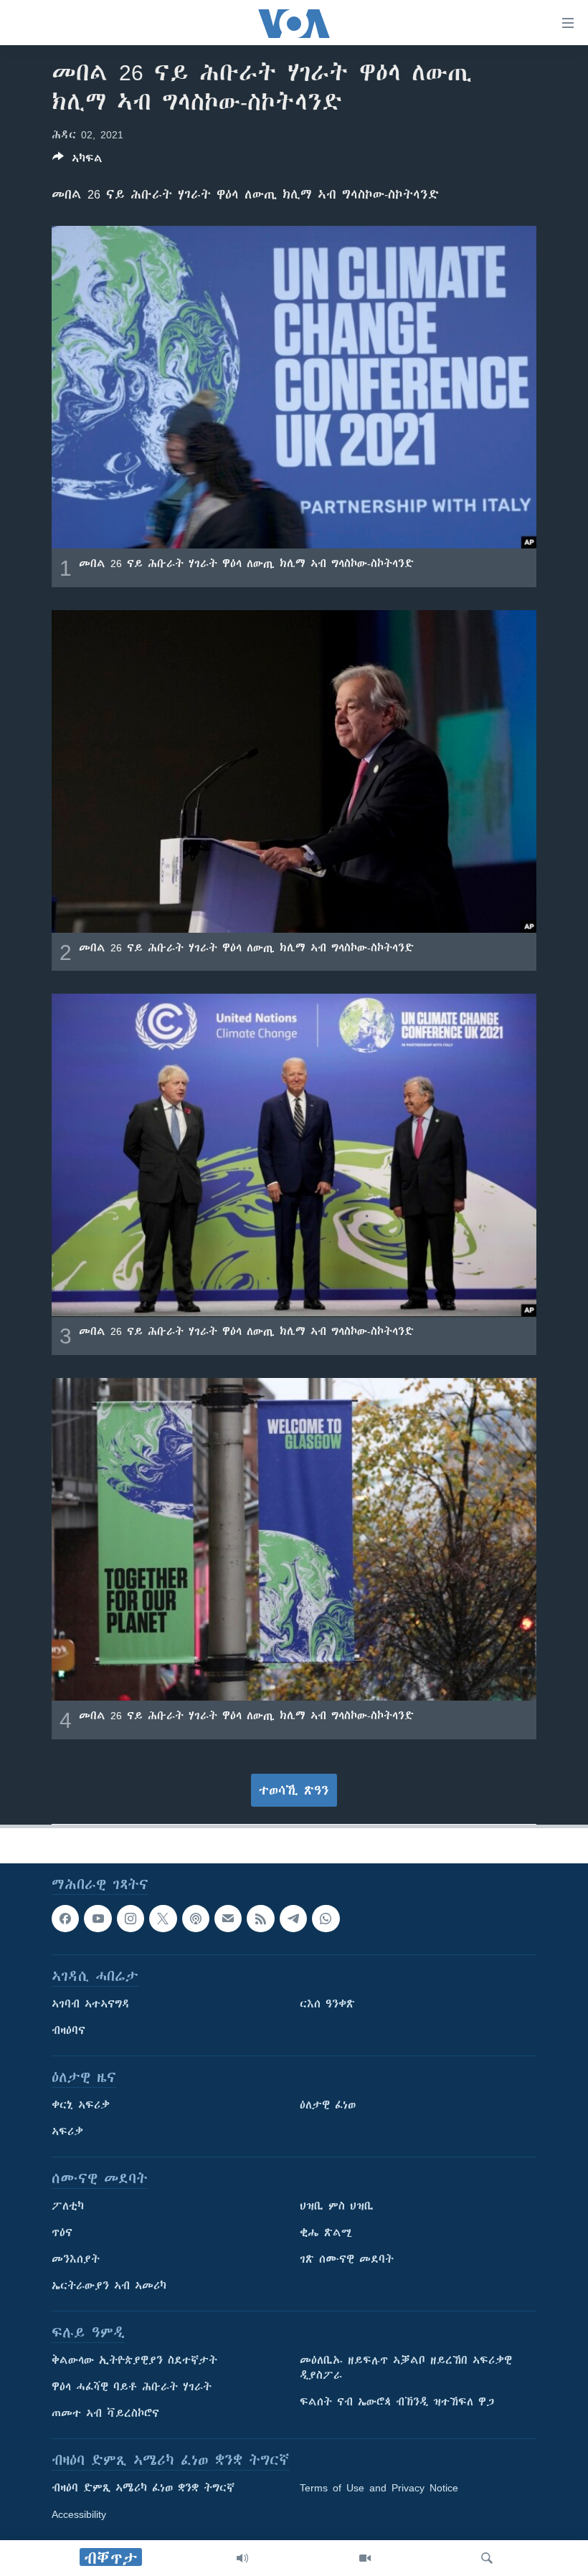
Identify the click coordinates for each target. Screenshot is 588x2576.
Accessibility (79, 2514)
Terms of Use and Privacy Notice (379, 2488)
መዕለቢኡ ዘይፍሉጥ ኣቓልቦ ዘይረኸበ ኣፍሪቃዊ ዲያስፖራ (406, 2368)
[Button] (77, 161)
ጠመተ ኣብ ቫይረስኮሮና (105, 2413)
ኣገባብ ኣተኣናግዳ (91, 2004)
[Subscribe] (228, 1919)
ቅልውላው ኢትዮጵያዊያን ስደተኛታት (134, 2360)
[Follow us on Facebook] (65, 1919)
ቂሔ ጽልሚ (326, 2233)
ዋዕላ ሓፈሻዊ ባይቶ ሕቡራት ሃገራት (132, 2387)
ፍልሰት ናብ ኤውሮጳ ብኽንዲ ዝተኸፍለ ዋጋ (397, 2402)
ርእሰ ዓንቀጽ (327, 2004)
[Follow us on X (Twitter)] (163, 1919)
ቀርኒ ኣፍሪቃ (81, 2105)
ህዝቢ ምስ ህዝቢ (337, 2206)
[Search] (487, 2558)
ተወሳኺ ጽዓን (294, 1790)
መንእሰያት (76, 2259)
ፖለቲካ (68, 2206)
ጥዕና (62, 2233)
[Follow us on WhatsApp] (326, 1919)
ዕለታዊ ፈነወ (328, 2105)
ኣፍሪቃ (67, 2131)
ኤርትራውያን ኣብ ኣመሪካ (109, 2286)
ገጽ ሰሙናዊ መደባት (347, 2259)
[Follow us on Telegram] (293, 1919)
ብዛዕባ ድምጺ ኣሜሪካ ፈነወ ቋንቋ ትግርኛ (143, 2488)
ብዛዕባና (68, 2030)
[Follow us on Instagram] (131, 1919)
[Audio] (242, 2558)
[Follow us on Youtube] (98, 1919)
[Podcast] (196, 1919)
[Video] (365, 2558)
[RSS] (260, 1919)
